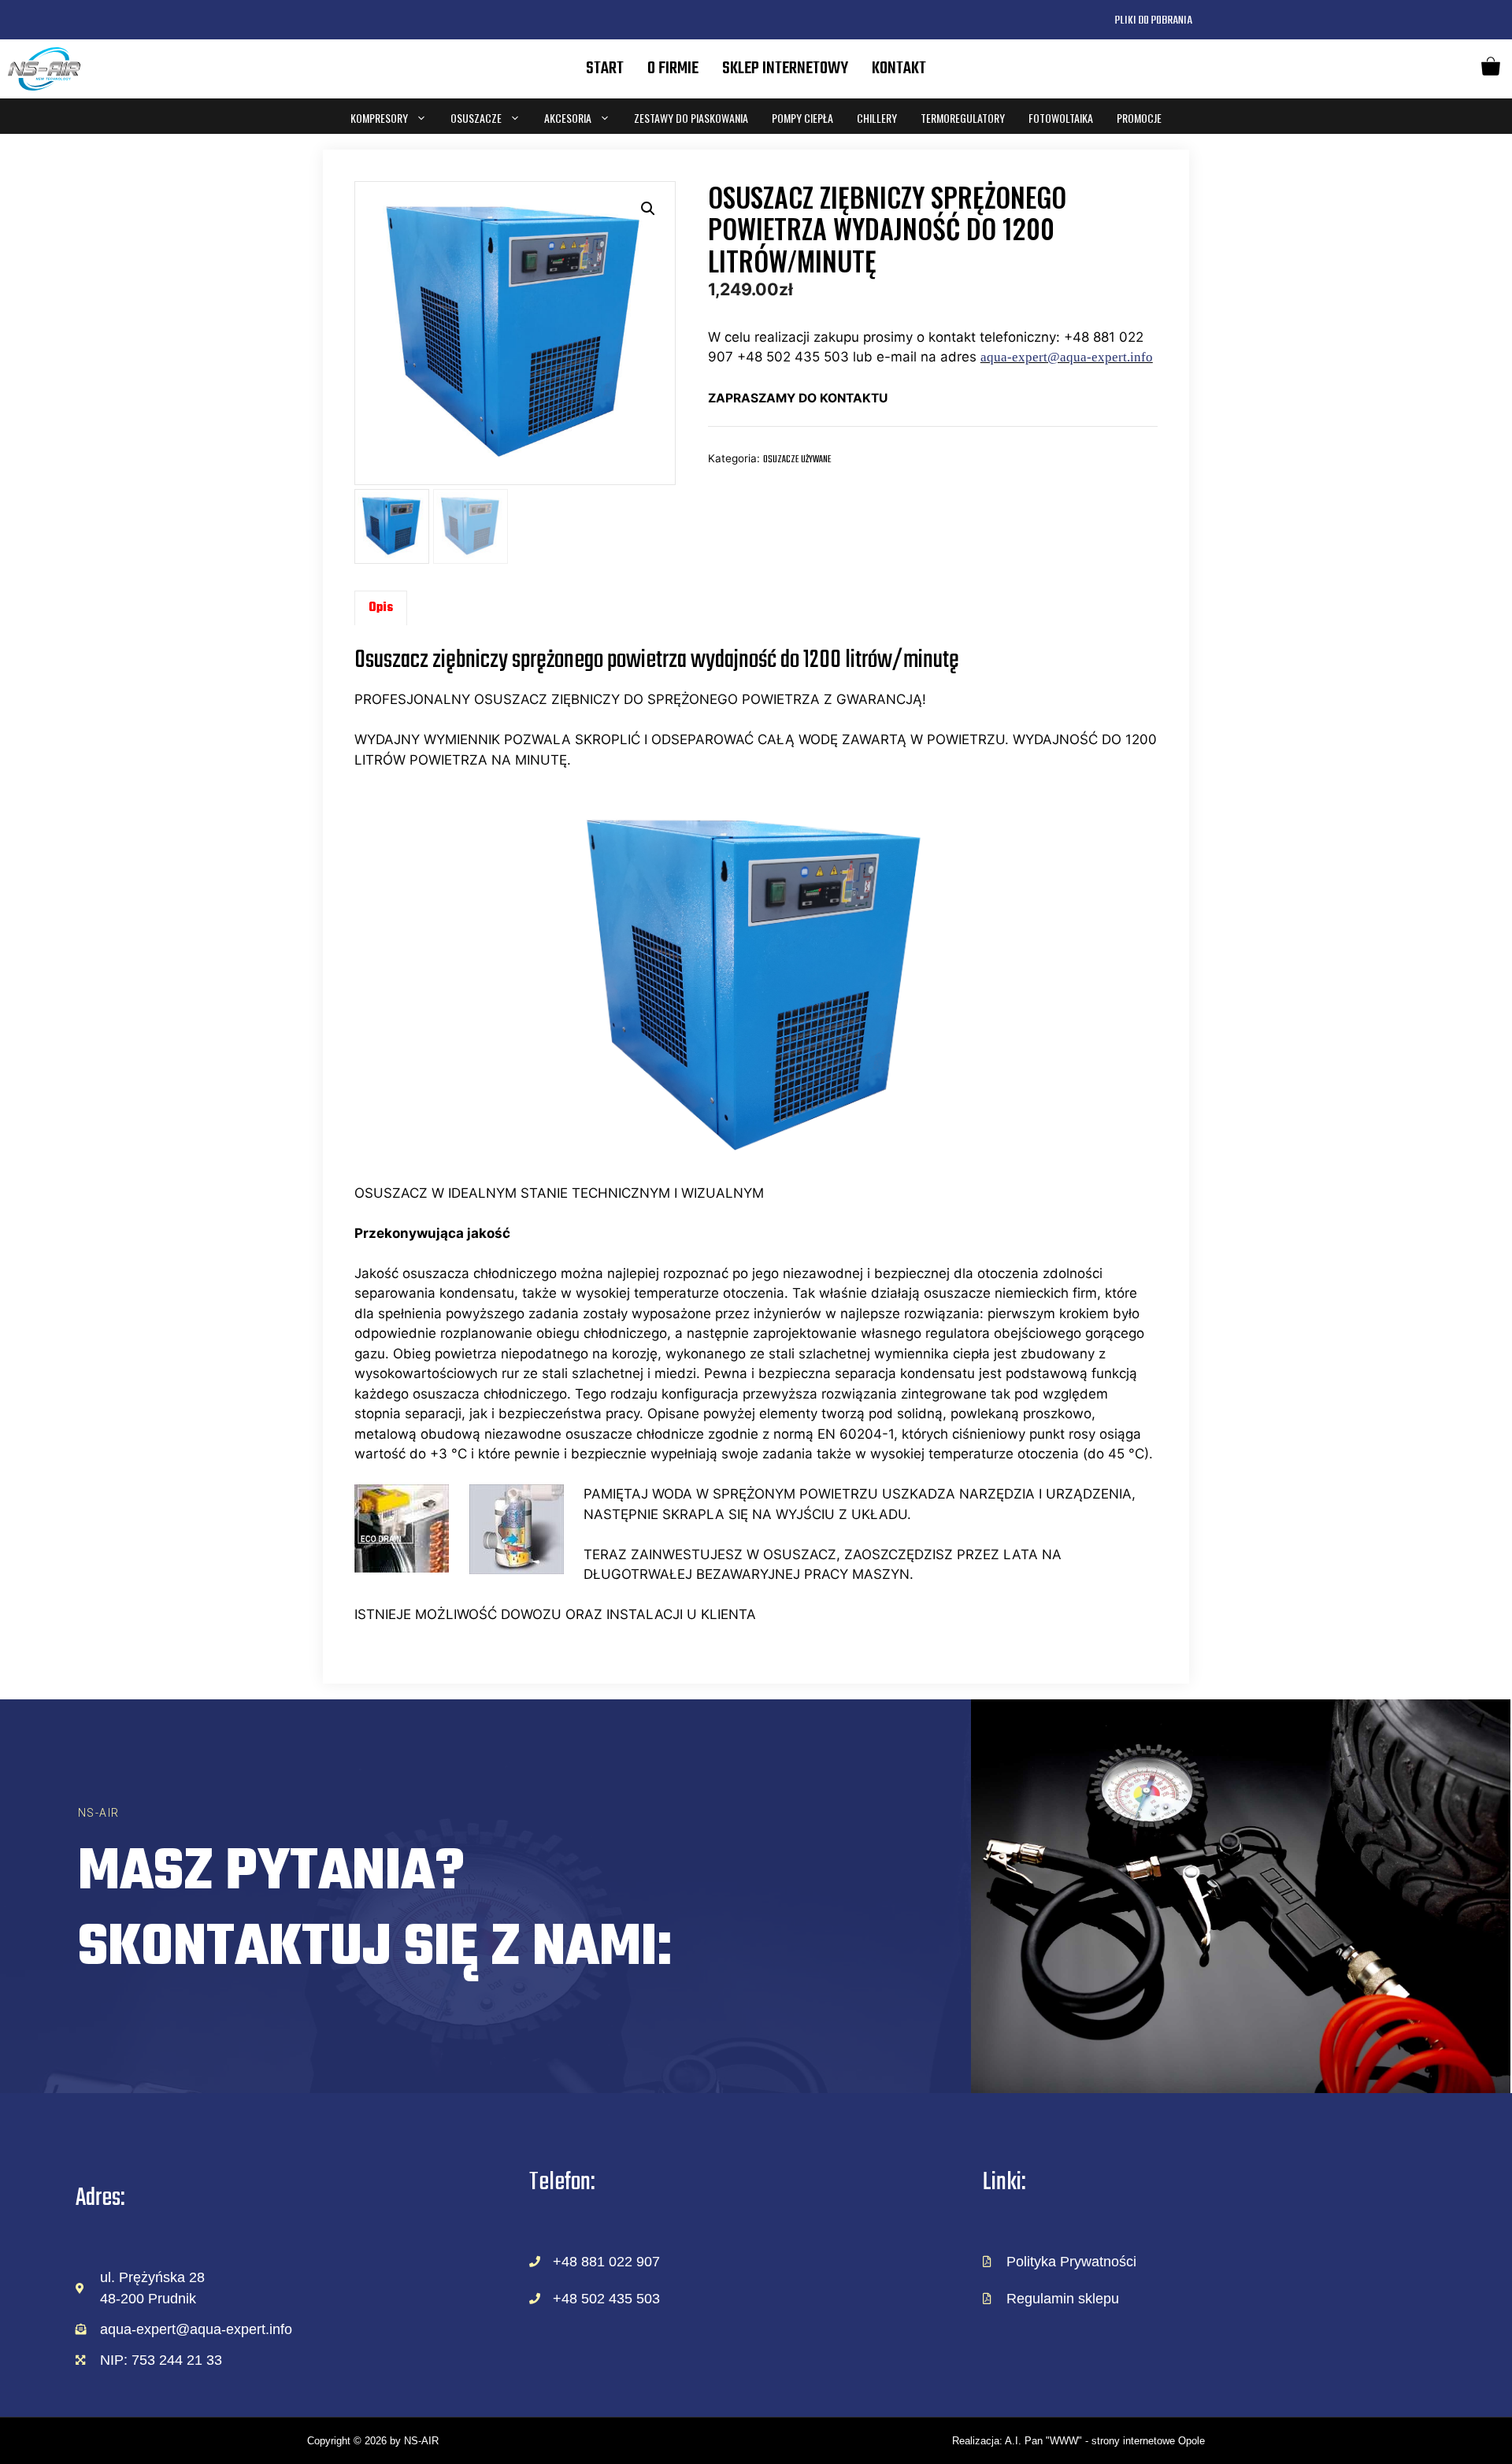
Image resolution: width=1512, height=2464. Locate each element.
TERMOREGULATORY (963, 118)
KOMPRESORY (379, 118)
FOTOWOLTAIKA (1061, 118)
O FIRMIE (673, 69)
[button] (648, 209)
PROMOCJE (1139, 118)
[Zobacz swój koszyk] (1491, 69)
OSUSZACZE (476, 118)
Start (605, 69)
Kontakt (899, 69)
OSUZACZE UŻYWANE (797, 459)
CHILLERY (877, 118)
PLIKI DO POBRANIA (1153, 20)
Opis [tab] (381, 608)
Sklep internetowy (785, 69)
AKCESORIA (568, 118)
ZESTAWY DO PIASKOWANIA (691, 118)
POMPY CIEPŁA (802, 118)
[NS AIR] (44, 69)
